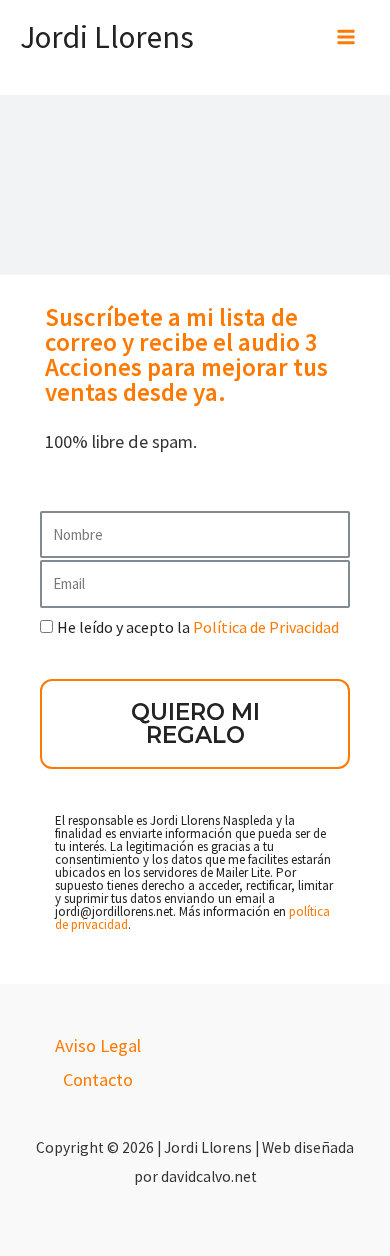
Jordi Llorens (107, 37)
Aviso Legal (98, 1045)
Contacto (98, 1079)
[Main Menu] (346, 37)
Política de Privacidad (266, 627)
